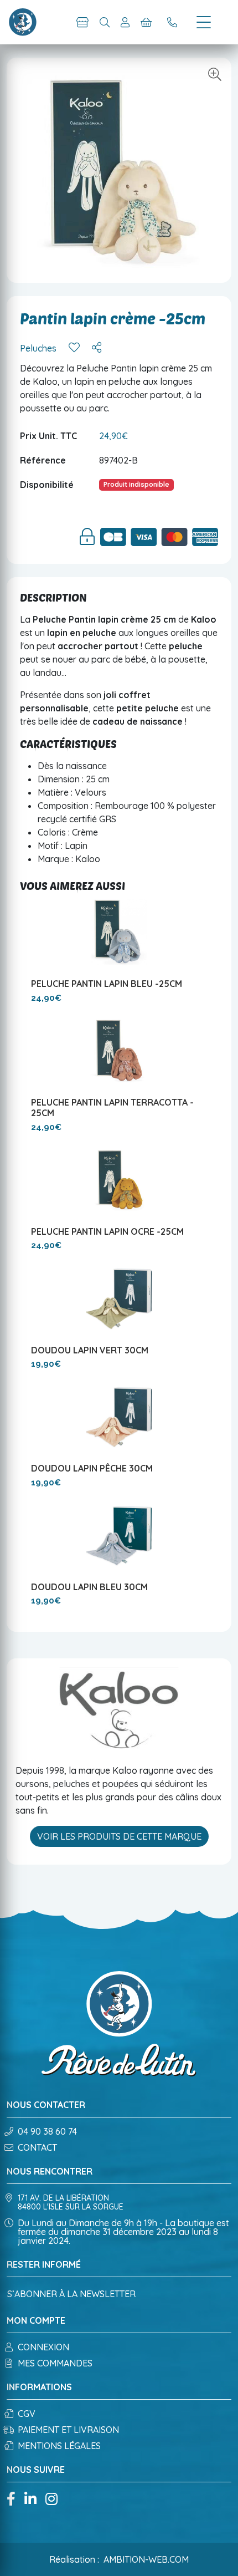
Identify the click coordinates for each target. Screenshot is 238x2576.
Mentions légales (59, 2446)
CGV (27, 2414)
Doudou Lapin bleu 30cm (89, 1587)
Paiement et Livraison (68, 2430)
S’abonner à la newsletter (71, 2294)
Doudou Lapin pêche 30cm (92, 1468)
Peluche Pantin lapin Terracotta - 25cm (112, 1108)
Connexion (43, 2347)
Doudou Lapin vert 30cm (90, 1350)
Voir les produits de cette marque (119, 1836)
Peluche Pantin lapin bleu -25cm (107, 984)
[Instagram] (51, 2500)
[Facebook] (11, 2500)
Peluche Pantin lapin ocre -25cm (107, 1231)
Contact (37, 2147)
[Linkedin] (30, 2500)
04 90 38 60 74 (47, 2131)
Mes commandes (55, 2363)
